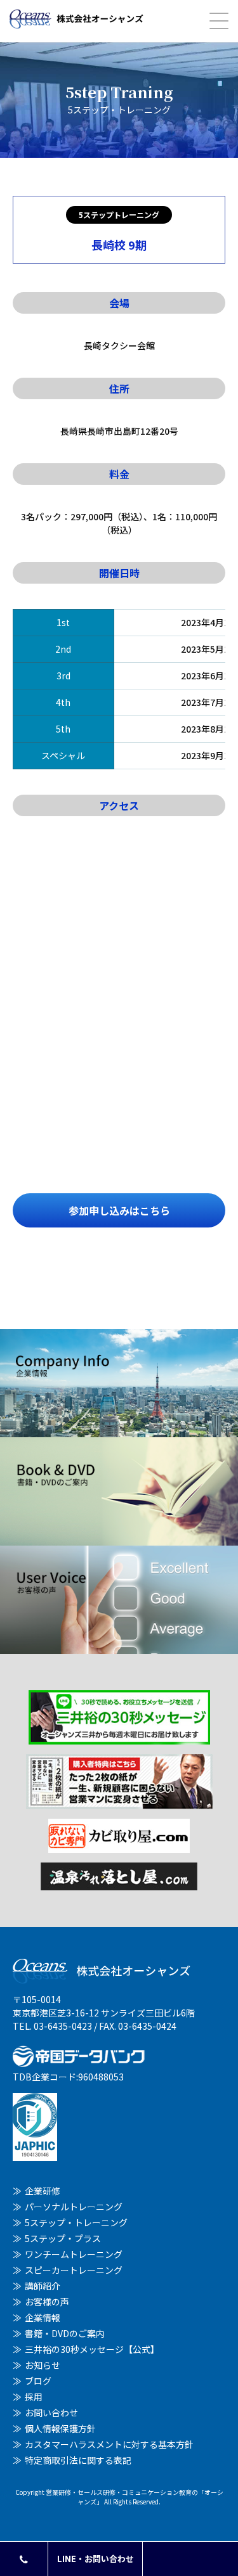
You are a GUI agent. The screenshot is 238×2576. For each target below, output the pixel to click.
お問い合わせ (51, 2413)
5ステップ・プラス (63, 2238)
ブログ (38, 2381)
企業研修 (43, 2191)
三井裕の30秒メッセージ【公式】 (92, 2349)
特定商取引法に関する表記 (78, 2460)
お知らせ (43, 2365)
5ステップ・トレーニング (76, 2222)
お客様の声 (47, 2302)
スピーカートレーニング (74, 2270)
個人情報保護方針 (60, 2428)
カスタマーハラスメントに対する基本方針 (109, 2444)
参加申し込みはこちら (119, 1210)
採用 (34, 2397)
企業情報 (43, 2317)
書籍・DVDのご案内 (65, 2333)
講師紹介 (43, 2286)
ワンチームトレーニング (74, 2254)
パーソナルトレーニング (74, 2207)
